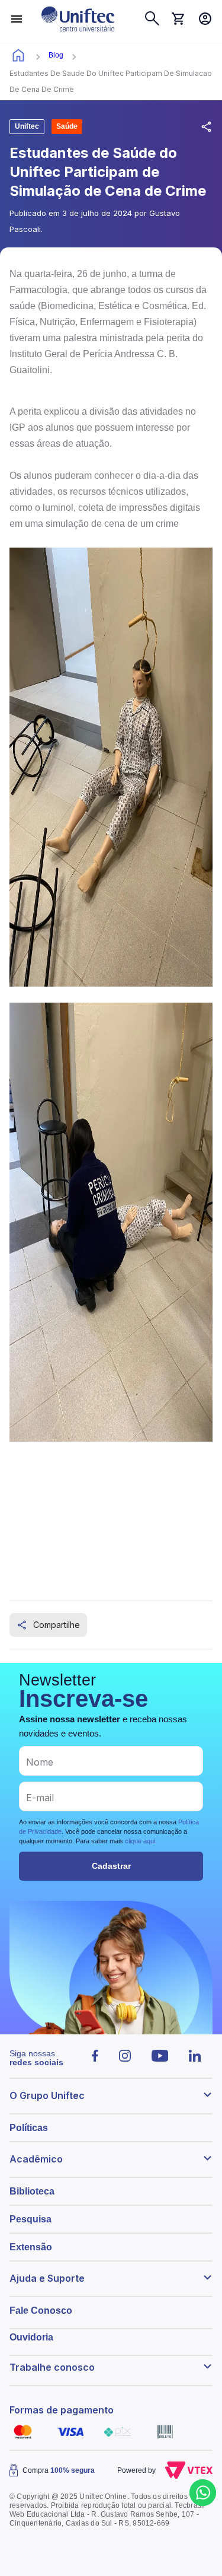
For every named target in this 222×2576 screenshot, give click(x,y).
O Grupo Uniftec (47, 2095)
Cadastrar (111, 1866)
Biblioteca (32, 2191)
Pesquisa (30, 2219)
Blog (56, 55)
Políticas (29, 2128)
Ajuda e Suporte (47, 2278)
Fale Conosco (41, 2311)
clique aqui (140, 1841)
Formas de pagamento (62, 2410)
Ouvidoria (31, 2337)
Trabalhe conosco (52, 2367)
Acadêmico (36, 2159)
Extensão (31, 2247)
